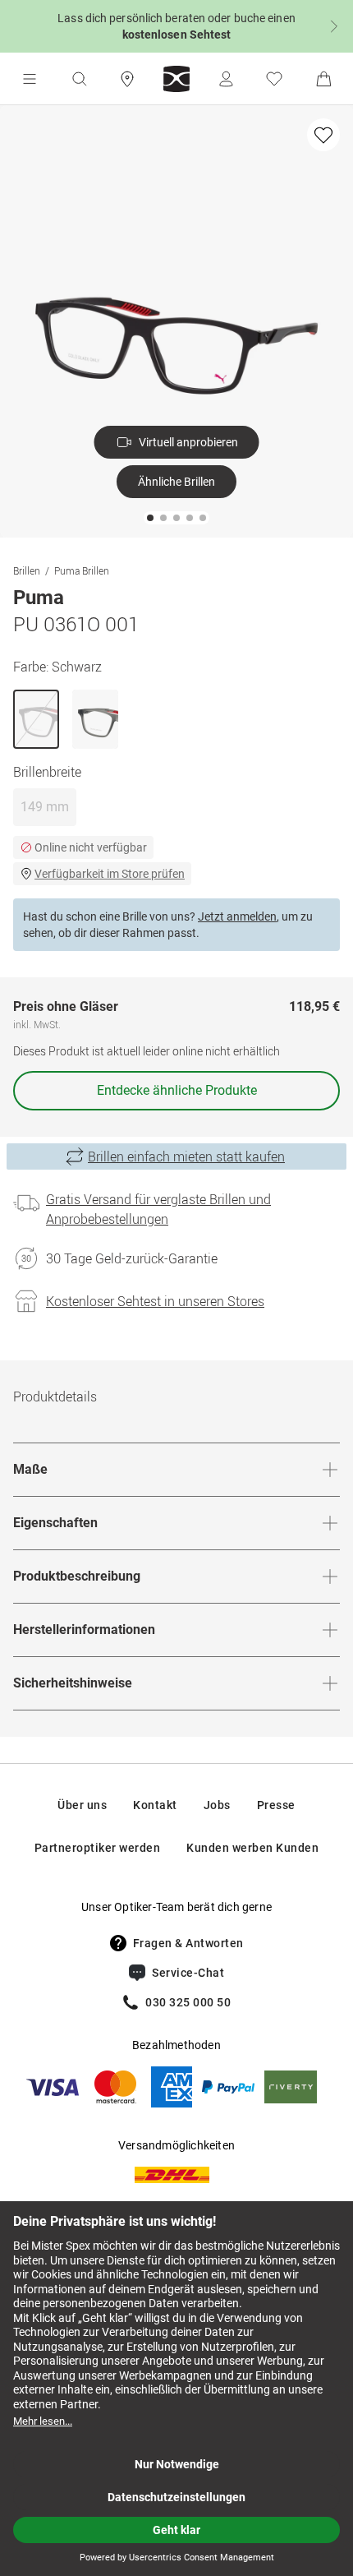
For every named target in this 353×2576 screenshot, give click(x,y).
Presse (276, 1805)
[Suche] (79, 79)
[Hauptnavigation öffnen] (30, 79)
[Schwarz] (36, 719)
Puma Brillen (82, 570)
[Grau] (95, 719)
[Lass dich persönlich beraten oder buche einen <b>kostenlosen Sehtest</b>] (176, 26)
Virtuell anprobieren (188, 442)
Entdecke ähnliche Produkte (177, 1090)
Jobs (217, 1805)
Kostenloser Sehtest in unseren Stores (155, 1301)
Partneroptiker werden (98, 1848)
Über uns (82, 1805)
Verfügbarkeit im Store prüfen (110, 874)
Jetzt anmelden (237, 916)
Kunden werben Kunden (252, 1848)
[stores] (127, 79)
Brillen (27, 570)
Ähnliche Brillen (176, 482)
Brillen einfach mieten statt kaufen (186, 1156)
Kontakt (155, 1805)
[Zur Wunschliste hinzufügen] (323, 135)
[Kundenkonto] (226, 79)
